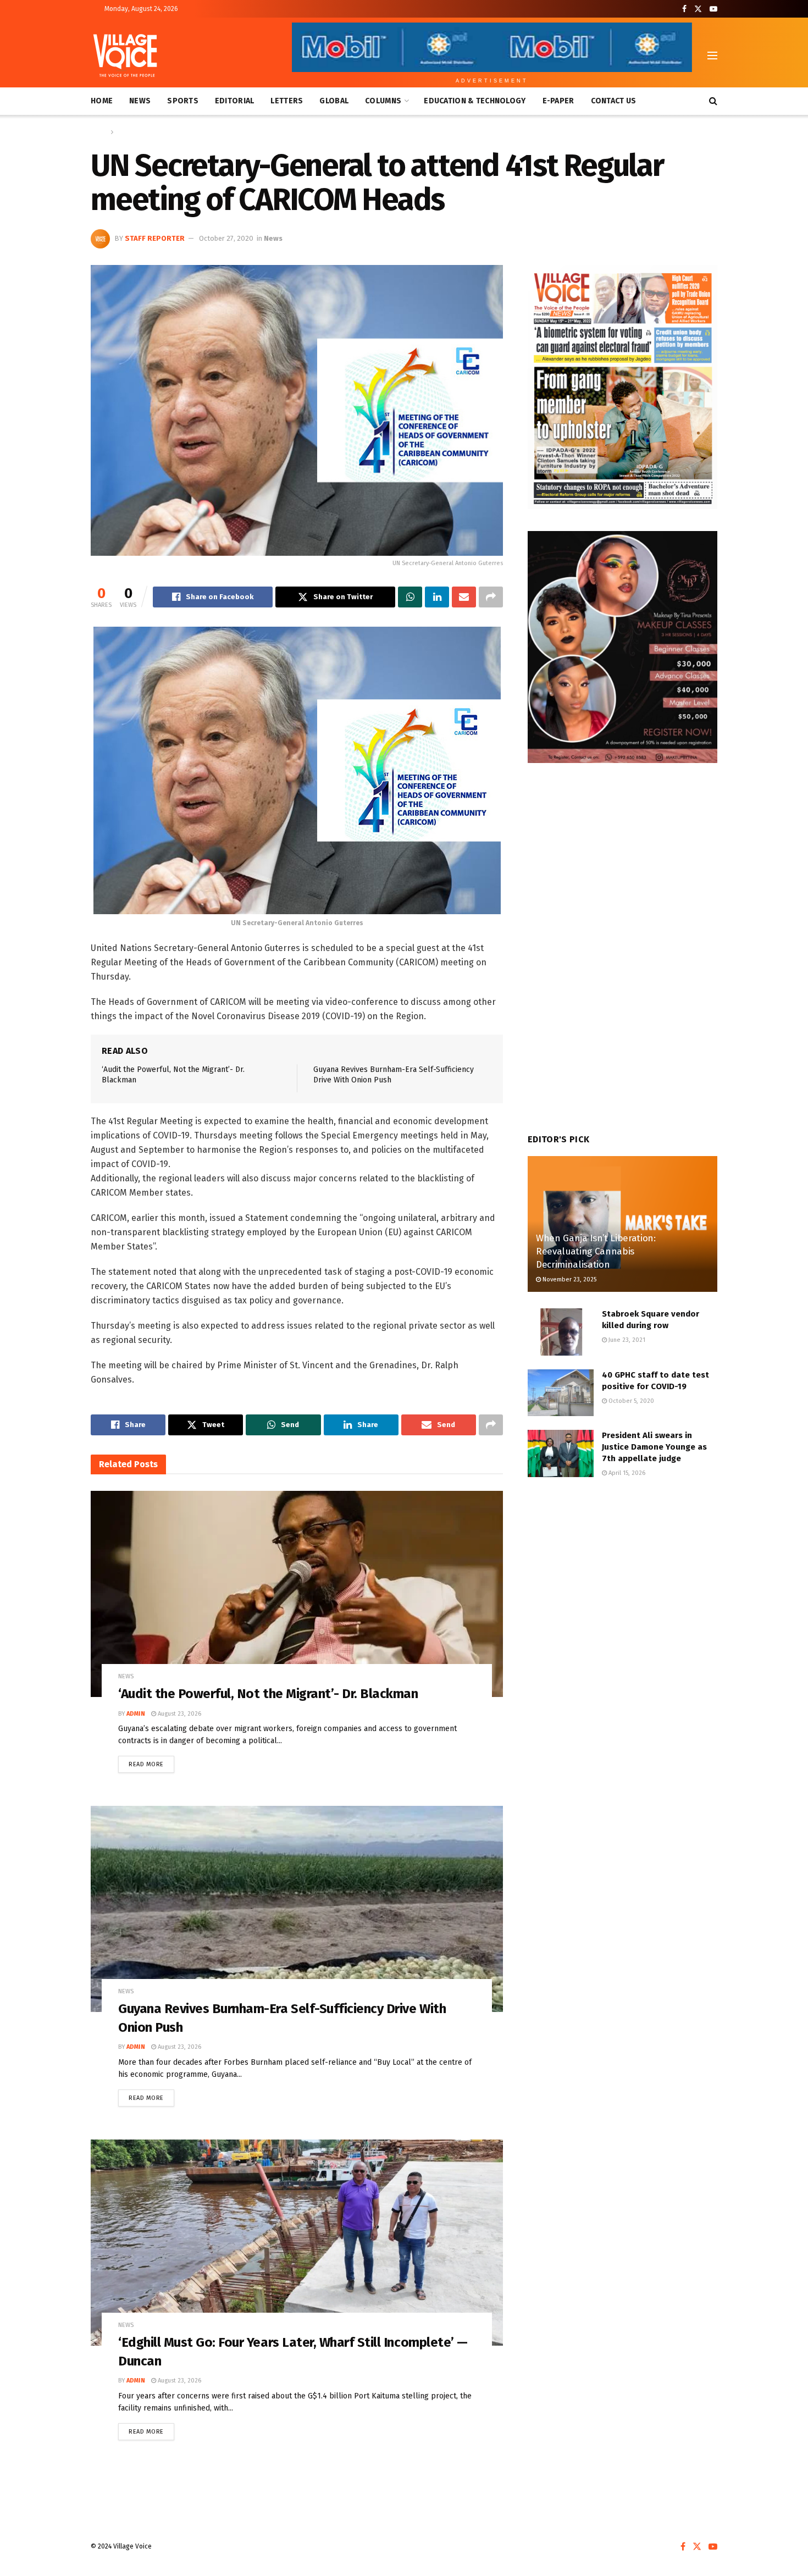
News (140, 101)
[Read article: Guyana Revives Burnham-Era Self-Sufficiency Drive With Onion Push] (297, 1909)
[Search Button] (713, 101)
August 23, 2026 (179, 1714)
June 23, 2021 (626, 1340)
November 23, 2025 (569, 1279)
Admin (136, 1714)
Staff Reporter (155, 238)
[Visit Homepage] (125, 56)
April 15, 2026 (626, 1473)
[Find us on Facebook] (684, 9)
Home (102, 101)
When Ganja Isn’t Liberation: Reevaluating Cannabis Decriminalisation (596, 1251)
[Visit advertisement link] (622, 387)
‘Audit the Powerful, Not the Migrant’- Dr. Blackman (268, 1694)
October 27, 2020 (226, 238)
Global (334, 101)
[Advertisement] (622, 1579)
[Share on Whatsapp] (410, 597)
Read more (151, 1762)
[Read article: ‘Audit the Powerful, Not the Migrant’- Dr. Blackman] (297, 1594)
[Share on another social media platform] (491, 597)
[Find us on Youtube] (713, 9)
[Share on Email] (464, 597)
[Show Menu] (712, 56)
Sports (183, 101)
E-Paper (558, 101)
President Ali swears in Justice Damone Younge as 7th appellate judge (654, 1447)
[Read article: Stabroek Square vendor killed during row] (561, 1332)
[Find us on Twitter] (698, 9)
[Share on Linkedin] (437, 597)
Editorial (235, 101)
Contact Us (614, 101)
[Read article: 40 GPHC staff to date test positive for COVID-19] (561, 1393)
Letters (287, 101)
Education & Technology (475, 101)
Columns (383, 101)
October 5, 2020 (630, 1401)
